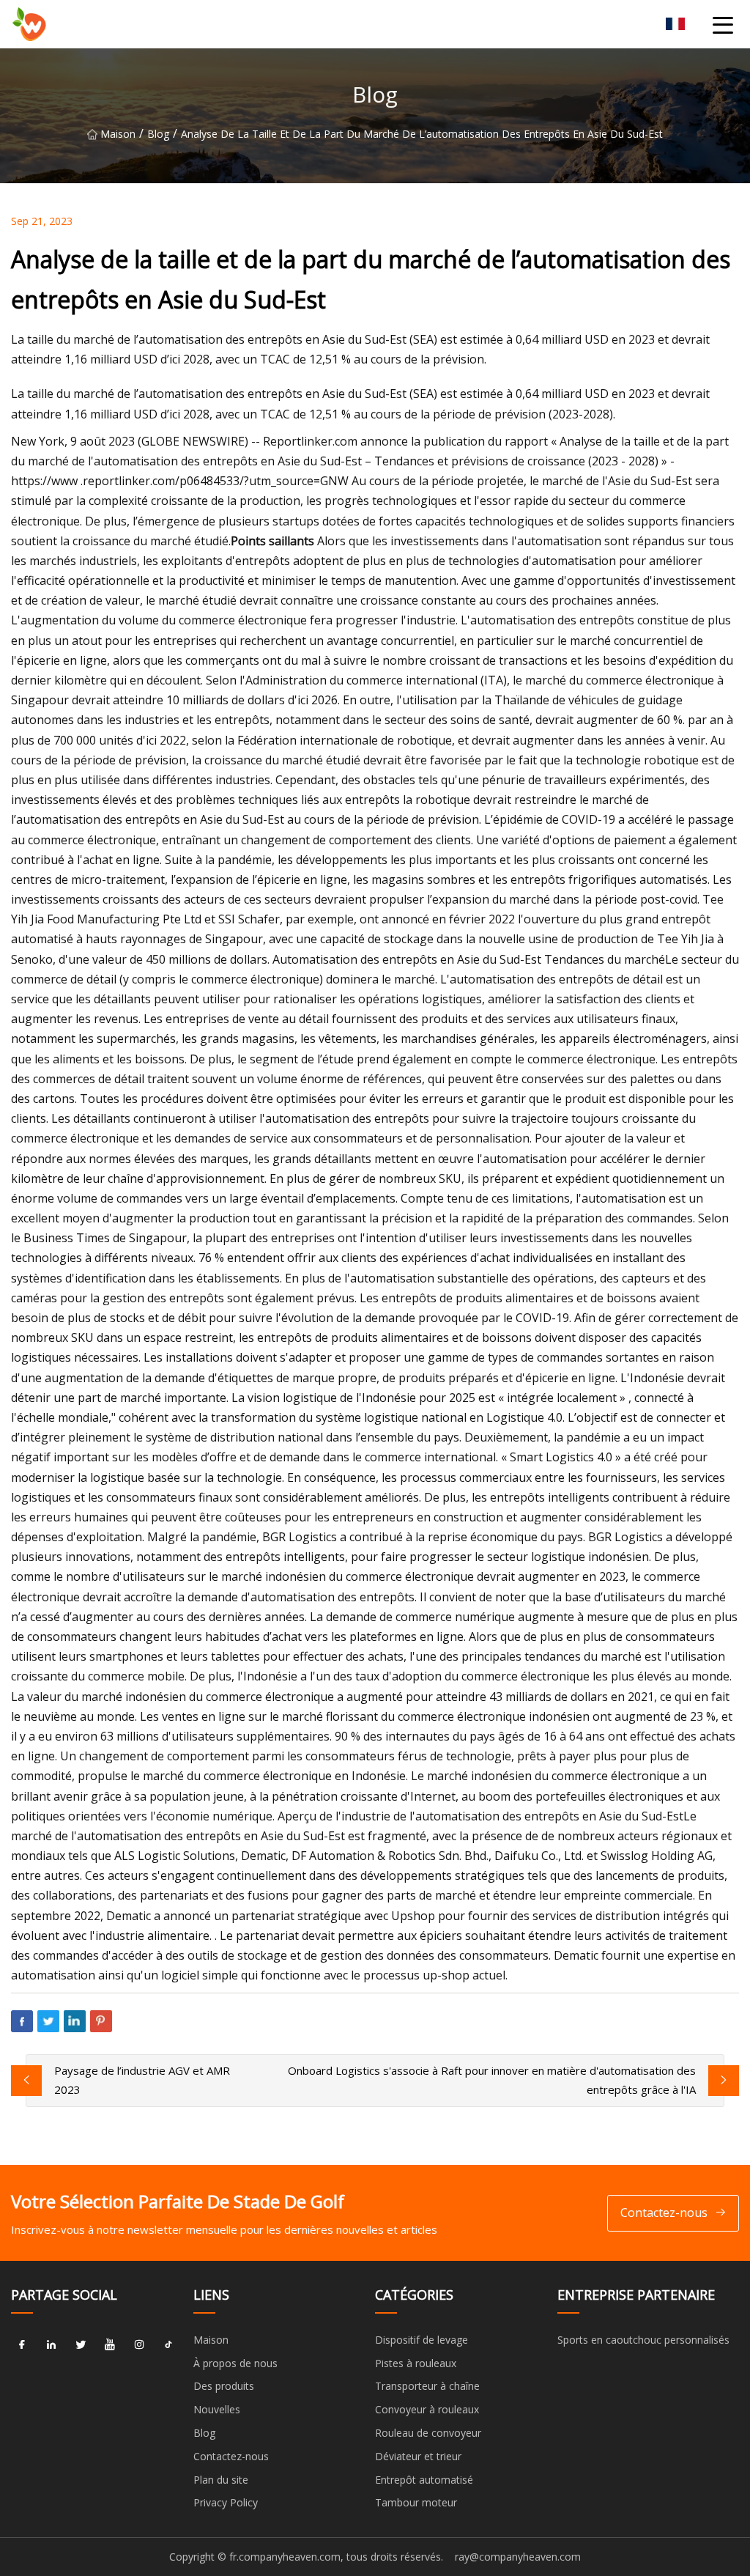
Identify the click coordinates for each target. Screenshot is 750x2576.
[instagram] (139, 2345)
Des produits (224, 2386)
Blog (158, 134)
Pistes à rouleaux (416, 2363)
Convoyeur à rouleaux (427, 2409)
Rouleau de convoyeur (428, 2433)
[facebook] (22, 2345)
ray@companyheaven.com (518, 2557)
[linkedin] (51, 2345)
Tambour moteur (416, 2502)
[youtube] (110, 2345)
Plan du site (221, 2480)
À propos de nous (235, 2363)
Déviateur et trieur (418, 2456)
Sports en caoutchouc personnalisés (643, 2340)
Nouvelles (217, 2409)
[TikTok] (168, 2345)
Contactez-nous (664, 2213)
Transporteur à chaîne (427, 2386)
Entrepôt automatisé (424, 2480)
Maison (118, 134)
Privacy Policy (226, 2502)
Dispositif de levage (422, 2340)
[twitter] (81, 2345)
